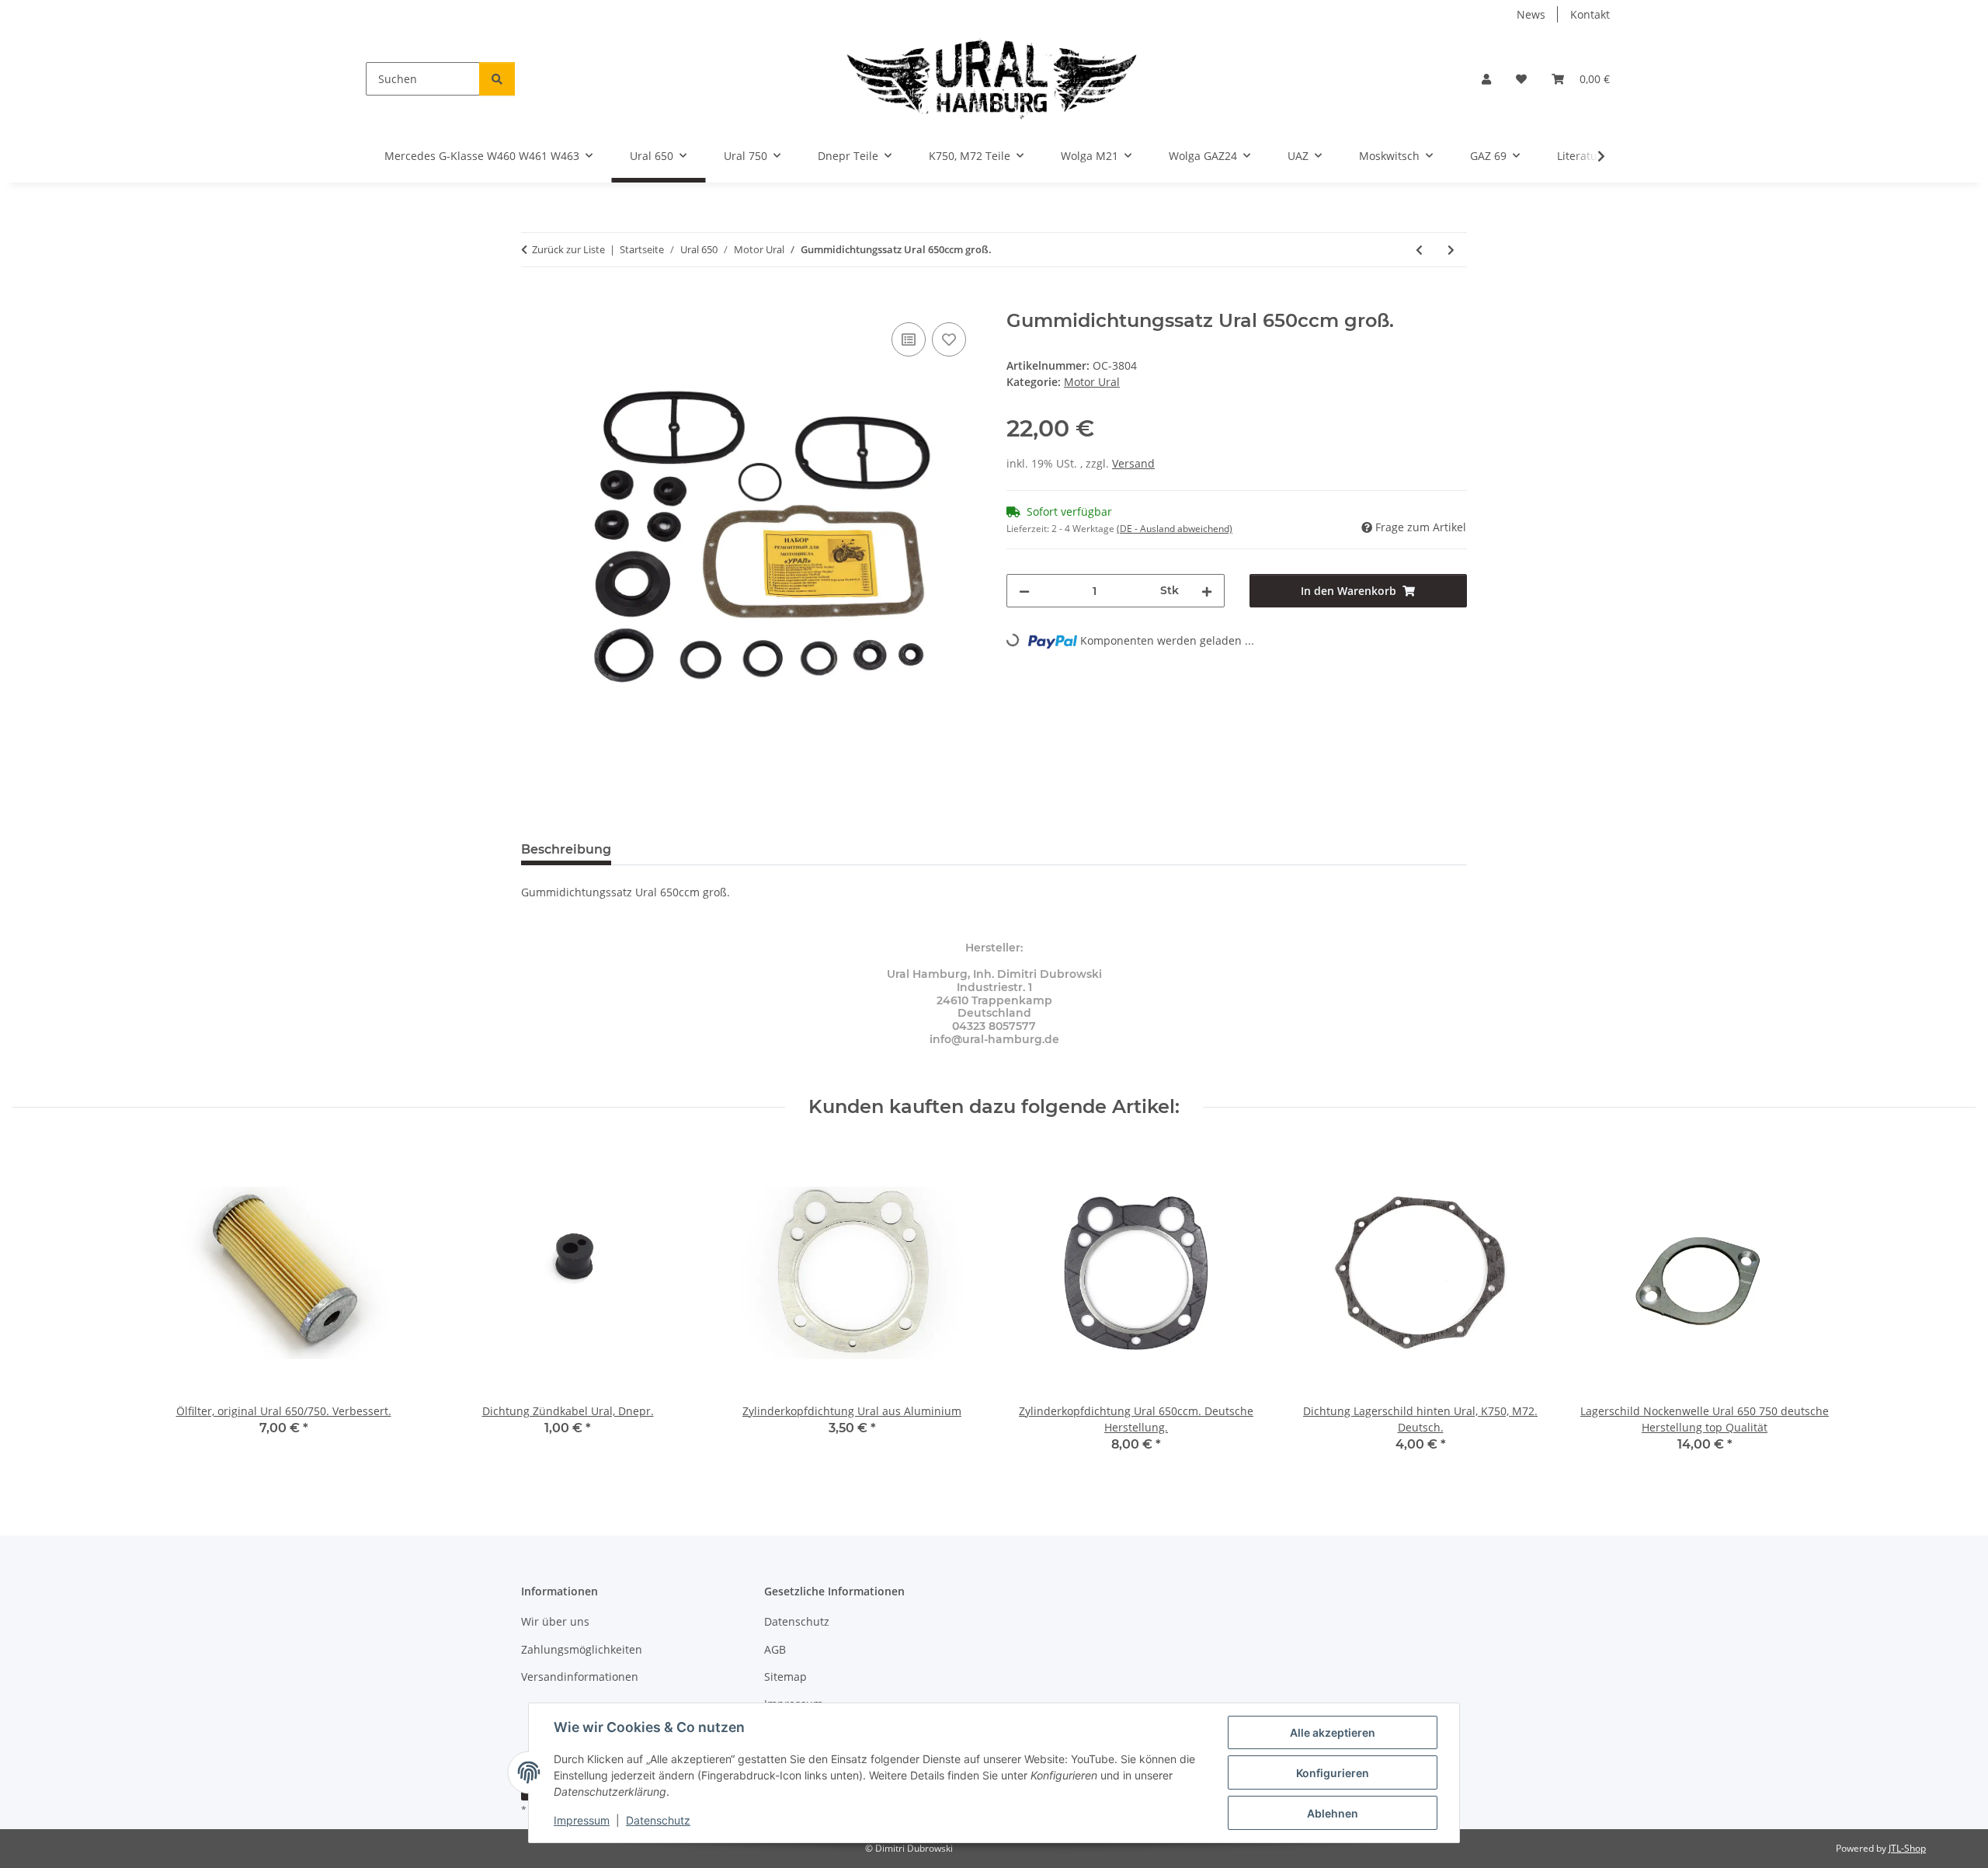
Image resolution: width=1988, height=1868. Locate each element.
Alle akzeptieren (1333, 1732)
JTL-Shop (1907, 1848)
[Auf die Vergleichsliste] (909, 339)
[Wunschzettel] (1521, 79)
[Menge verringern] (1024, 591)
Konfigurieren (1333, 1773)
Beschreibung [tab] (566, 849)
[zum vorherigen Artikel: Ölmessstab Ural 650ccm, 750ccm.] (1419, 250)
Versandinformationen (580, 1677)
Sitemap (785, 1677)
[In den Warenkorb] (533, 301)
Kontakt (1590, 14)
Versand (1133, 463)
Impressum (582, 1820)
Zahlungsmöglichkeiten (582, 1649)
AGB (775, 1649)
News (1531, 14)
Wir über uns (555, 1621)
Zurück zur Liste (568, 249)
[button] (1486, 79)
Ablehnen (1333, 1813)
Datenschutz (658, 1820)
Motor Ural (1092, 382)
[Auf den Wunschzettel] (949, 339)
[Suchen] (497, 79)
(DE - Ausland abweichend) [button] (1175, 529)
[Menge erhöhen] (1207, 591)
